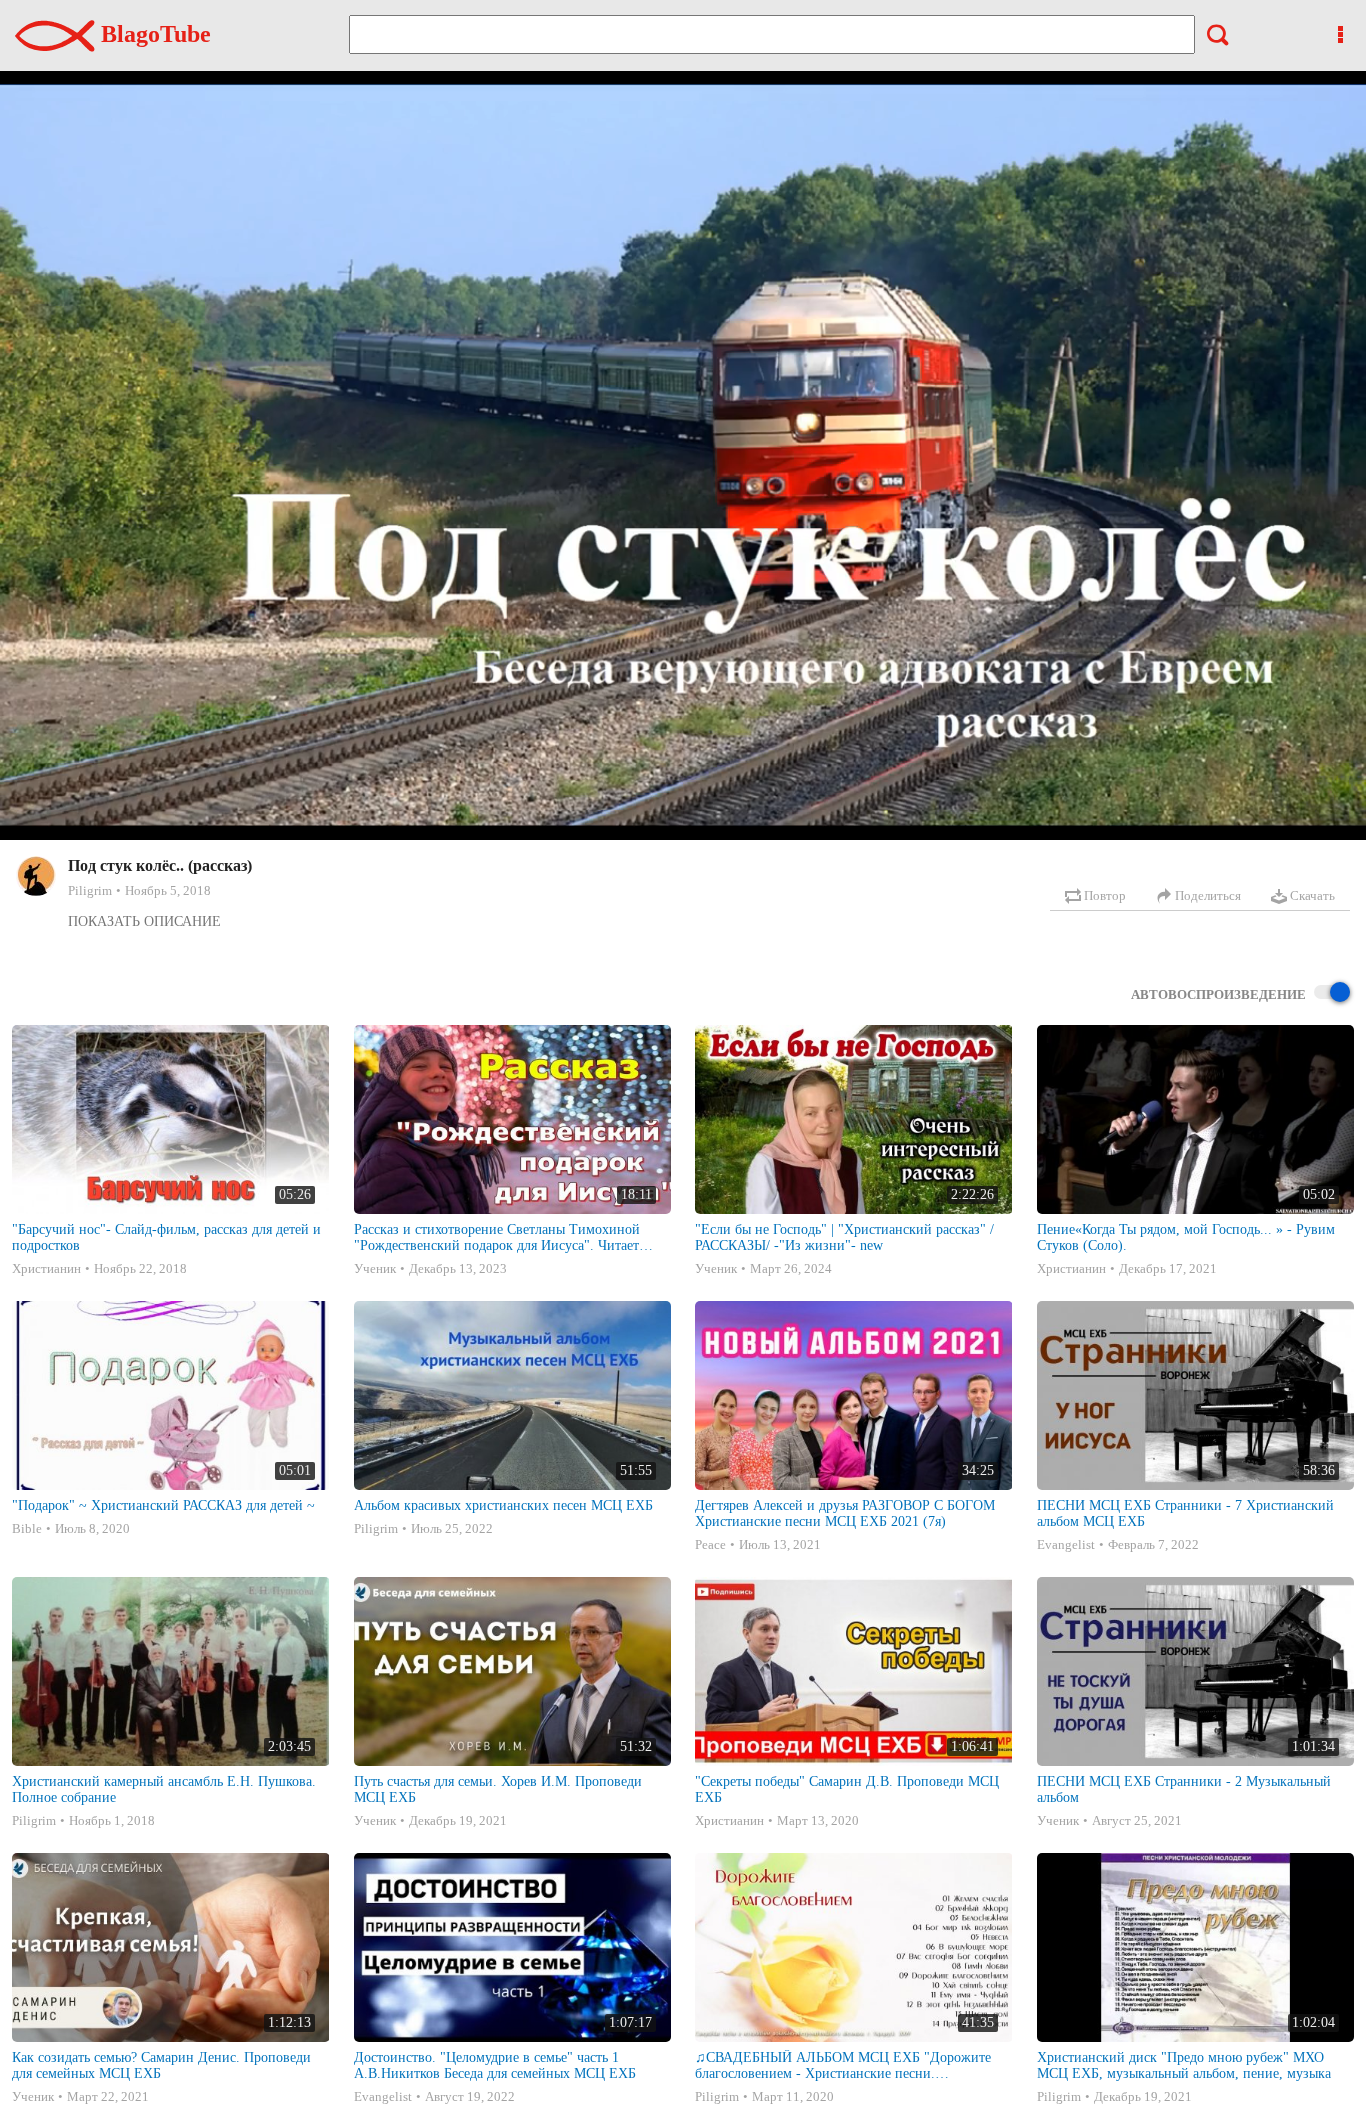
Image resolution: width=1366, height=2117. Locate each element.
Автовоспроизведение (1218, 994)
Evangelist (1066, 1544)
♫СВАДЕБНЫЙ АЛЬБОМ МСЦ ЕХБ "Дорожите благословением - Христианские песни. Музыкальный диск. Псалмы (843, 2066)
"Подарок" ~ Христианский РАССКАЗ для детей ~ (163, 1505)
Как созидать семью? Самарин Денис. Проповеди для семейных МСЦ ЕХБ (161, 2065)
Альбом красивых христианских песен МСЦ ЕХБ (503, 1505)
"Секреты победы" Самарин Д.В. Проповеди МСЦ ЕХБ (847, 1789)
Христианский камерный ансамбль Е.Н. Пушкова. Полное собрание (164, 1789)
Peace (710, 1544)
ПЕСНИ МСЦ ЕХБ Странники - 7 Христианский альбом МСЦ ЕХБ (1185, 1513)
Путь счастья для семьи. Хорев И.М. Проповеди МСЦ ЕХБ (498, 1789)
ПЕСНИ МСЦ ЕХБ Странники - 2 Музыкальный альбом (1184, 1789)
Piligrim (90, 890)
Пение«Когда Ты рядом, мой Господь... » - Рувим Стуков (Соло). (1186, 1237)
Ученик (375, 1268)
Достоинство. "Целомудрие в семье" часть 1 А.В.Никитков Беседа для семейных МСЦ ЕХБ (495, 2065)
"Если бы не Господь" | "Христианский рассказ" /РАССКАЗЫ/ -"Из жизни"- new (844, 1237)
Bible (27, 1528)
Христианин (46, 1268)
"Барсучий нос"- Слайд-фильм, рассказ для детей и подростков (166, 1237)
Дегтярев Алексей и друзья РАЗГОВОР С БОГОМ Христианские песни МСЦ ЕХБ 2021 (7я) (845, 1513)
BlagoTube (153, 34)
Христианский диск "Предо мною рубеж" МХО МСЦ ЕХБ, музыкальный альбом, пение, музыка (1184, 2065)
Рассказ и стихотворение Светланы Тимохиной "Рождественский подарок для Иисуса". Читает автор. (497, 1238)
